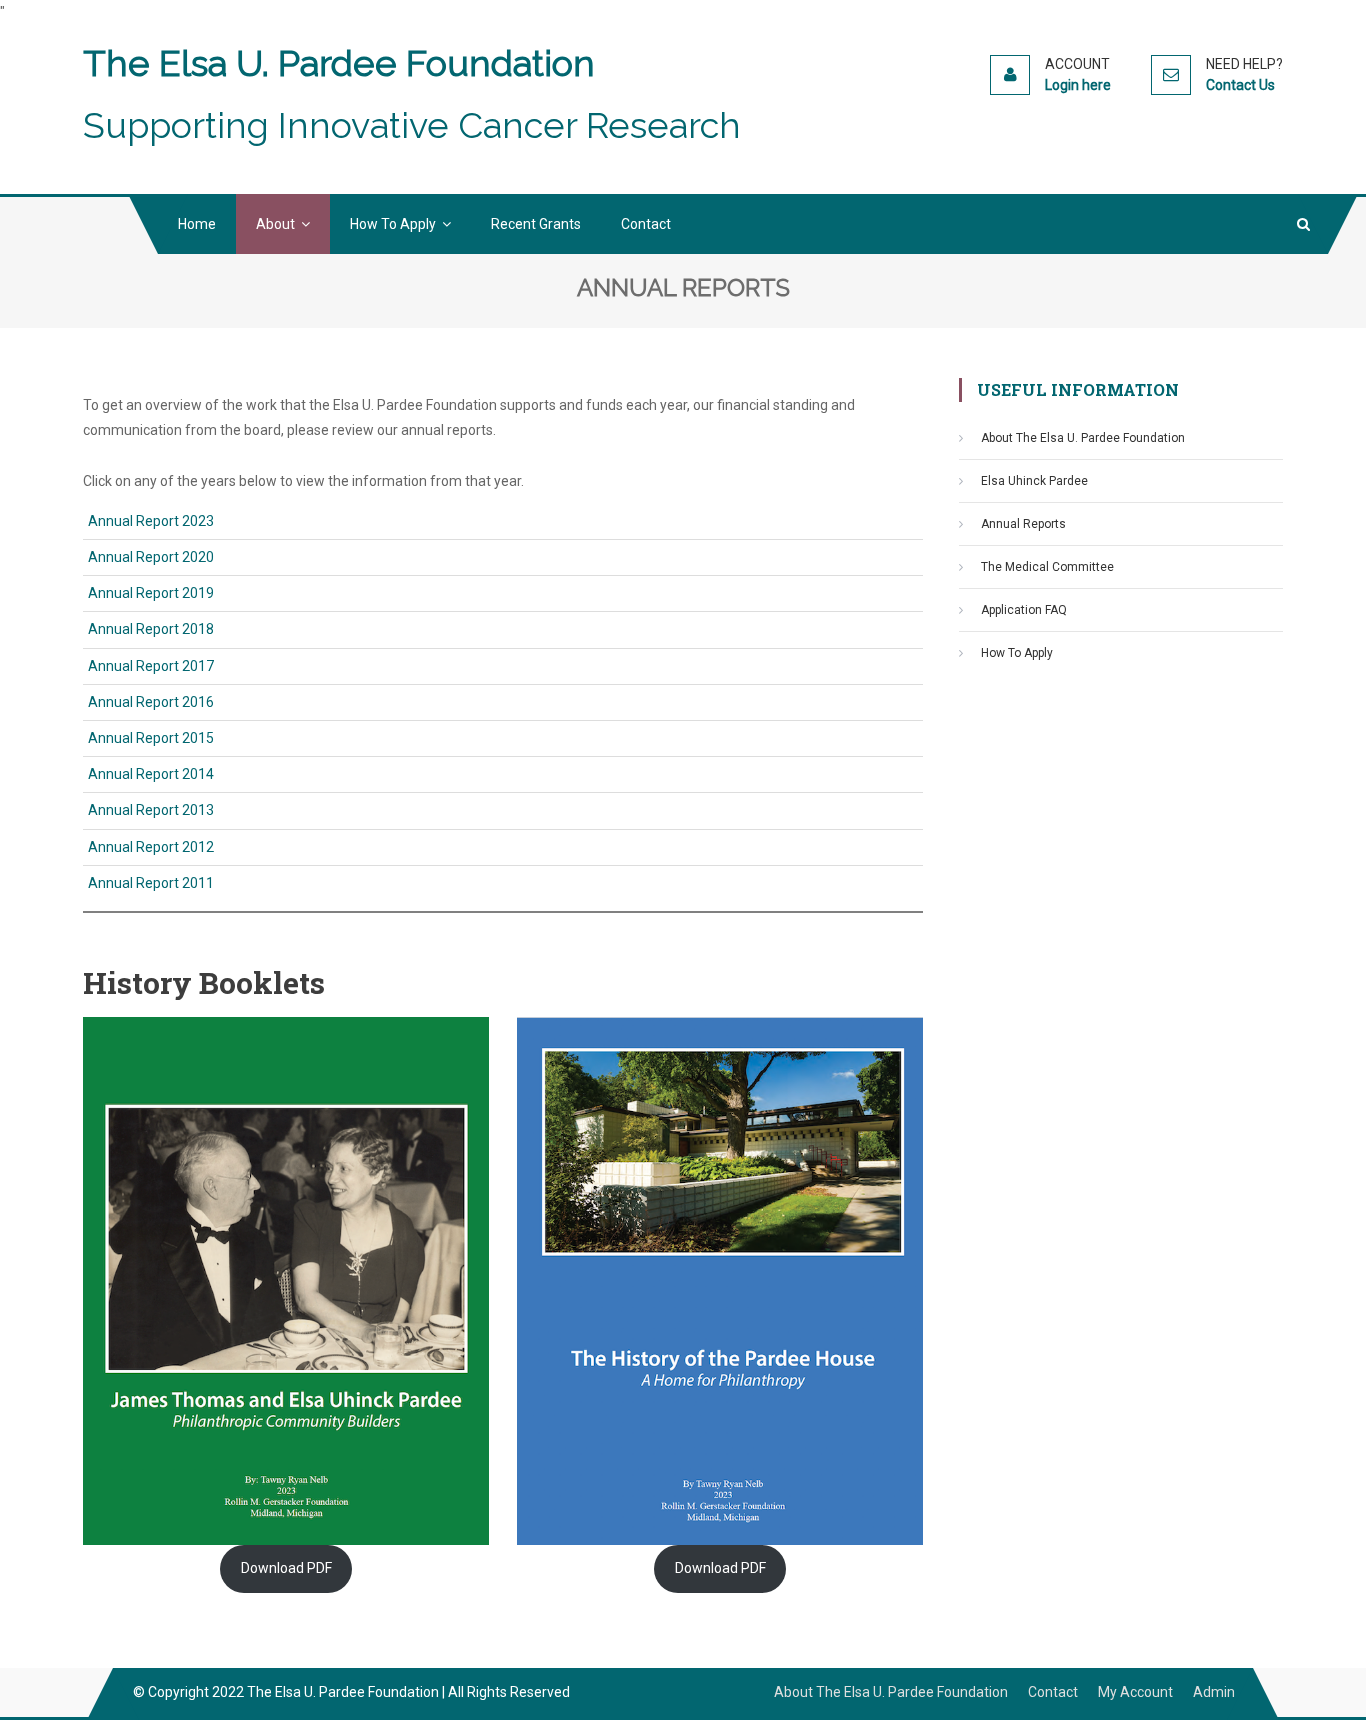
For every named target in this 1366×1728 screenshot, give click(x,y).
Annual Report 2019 (151, 593)
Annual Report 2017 (151, 666)
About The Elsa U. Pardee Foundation (1083, 438)
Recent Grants (536, 224)
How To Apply (393, 224)
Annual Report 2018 (151, 629)
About (275, 224)
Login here (1078, 85)
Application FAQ (1024, 610)
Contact (646, 224)
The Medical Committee (1047, 567)
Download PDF (286, 1568)
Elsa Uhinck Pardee (1034, 481)
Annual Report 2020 (151, 557)
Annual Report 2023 (151, 521)
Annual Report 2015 (151, 738)
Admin (1214, 1692)
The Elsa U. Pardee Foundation (339, 63)
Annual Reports (1023, 524)
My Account (1135, 1692)
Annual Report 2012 (151, 847)
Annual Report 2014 (151, 774)
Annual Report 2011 (151, 883)
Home (197, 224)
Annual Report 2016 (151, 702)
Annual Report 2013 (151, 810)
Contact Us (1240, 85)
